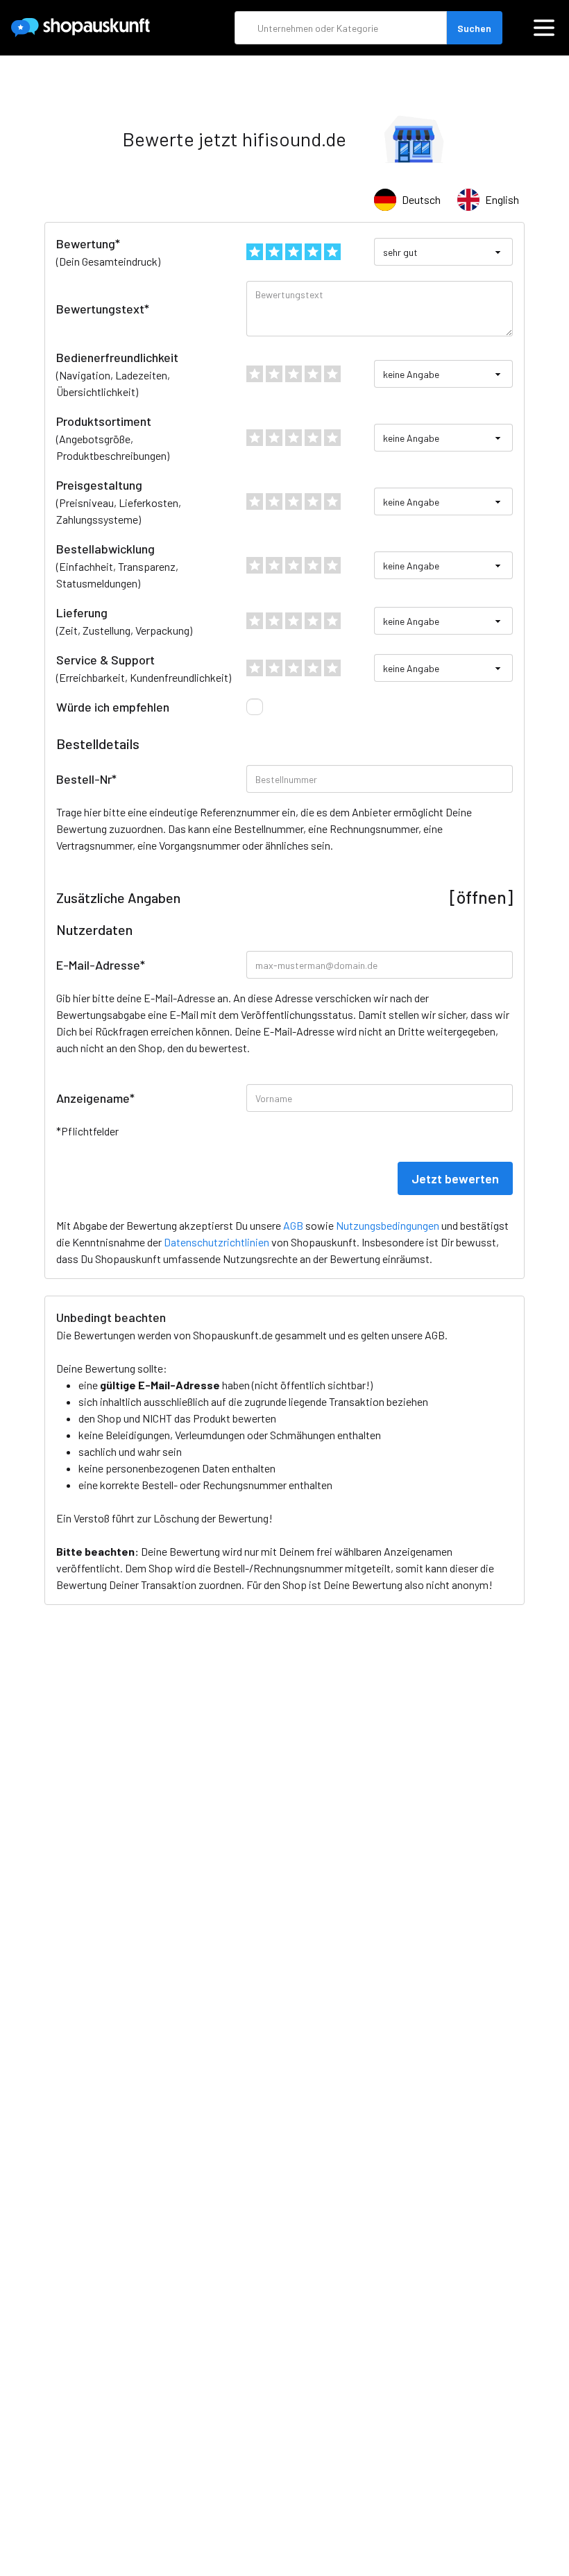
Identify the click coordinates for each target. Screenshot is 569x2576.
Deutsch (421, 199)
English (502, 199)
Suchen (474, 28)
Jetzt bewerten (455, 1178)
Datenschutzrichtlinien (216, 1242)
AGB (435, 1335)
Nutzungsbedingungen (388, 1225)
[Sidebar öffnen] (544, 28)
